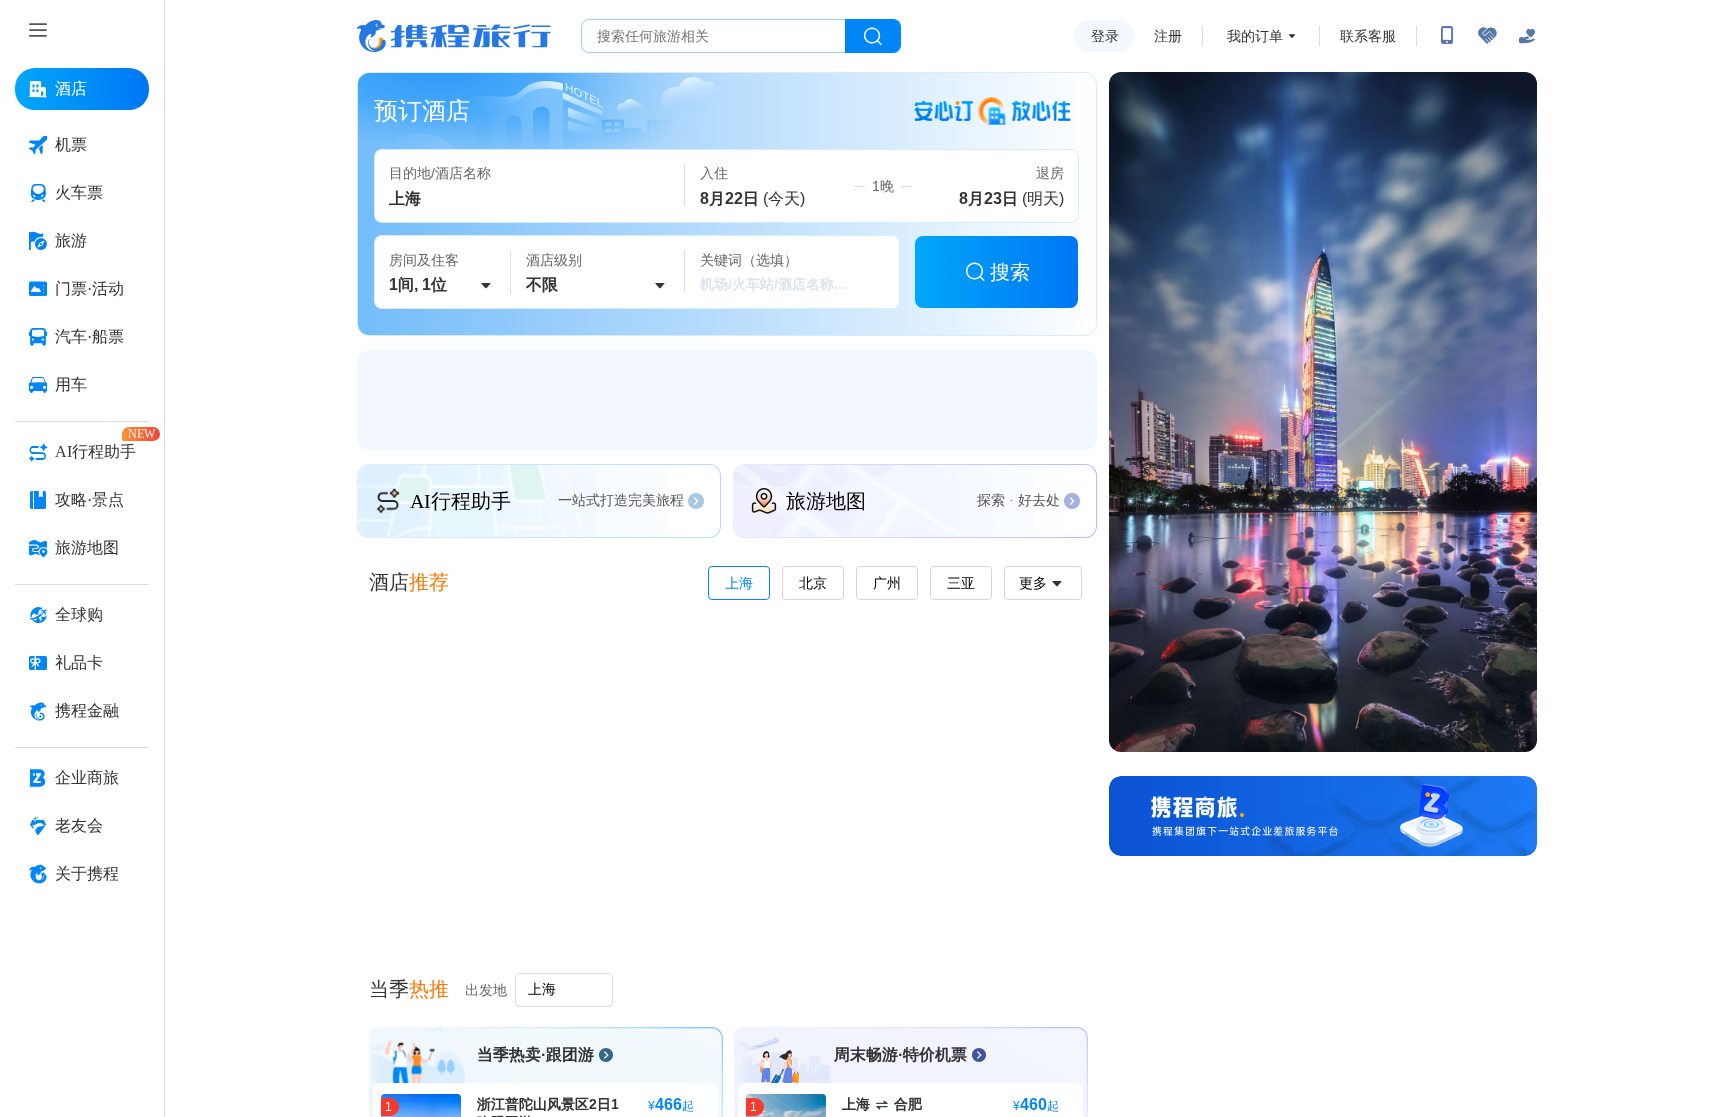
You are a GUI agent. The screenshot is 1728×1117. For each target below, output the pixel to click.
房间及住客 (424, 260)
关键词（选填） (749, 260)
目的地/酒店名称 (440, 173)
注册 (1168, 36)
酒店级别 (554, 260)
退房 (1050, 173)
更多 (1033, 583)
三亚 (961, 583)
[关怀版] (1527, 36)
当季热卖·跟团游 (535, 1054)
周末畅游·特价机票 (900, 1054)
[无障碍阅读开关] (1487, 36)
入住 (714, 173)
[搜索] (873, 36)
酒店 (409, 582)
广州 (887, 583)
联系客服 (1368, 36)
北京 (813, 583)
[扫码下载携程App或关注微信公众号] (1447, 36)
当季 (409, 989)
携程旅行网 (454, 36)
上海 (739, 583)
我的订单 (1255, 36)
